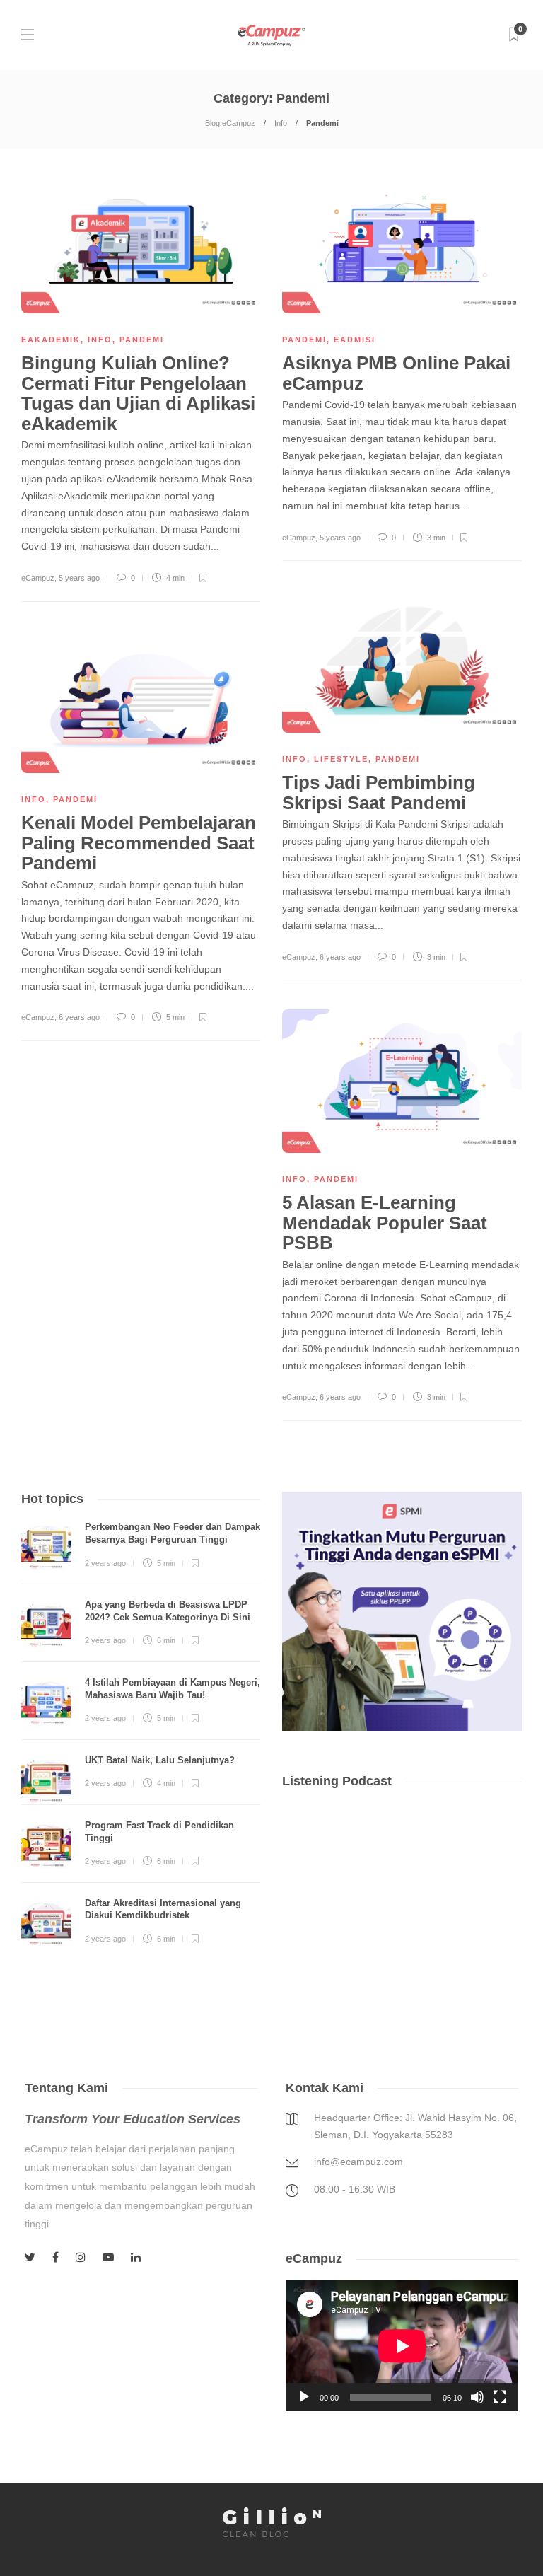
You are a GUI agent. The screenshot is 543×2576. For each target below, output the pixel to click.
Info (281, 123)
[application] (402, 2346)
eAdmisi (355, 340)
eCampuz (38, 578)
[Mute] (477, 2397)
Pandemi (142, 340)
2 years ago (105, 1563)
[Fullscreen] (500, 2397)
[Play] (304, 2397)
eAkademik (51, 340)
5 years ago (79, 578)
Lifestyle (341, 759)
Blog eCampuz (230, 123)
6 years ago (340, 957)
